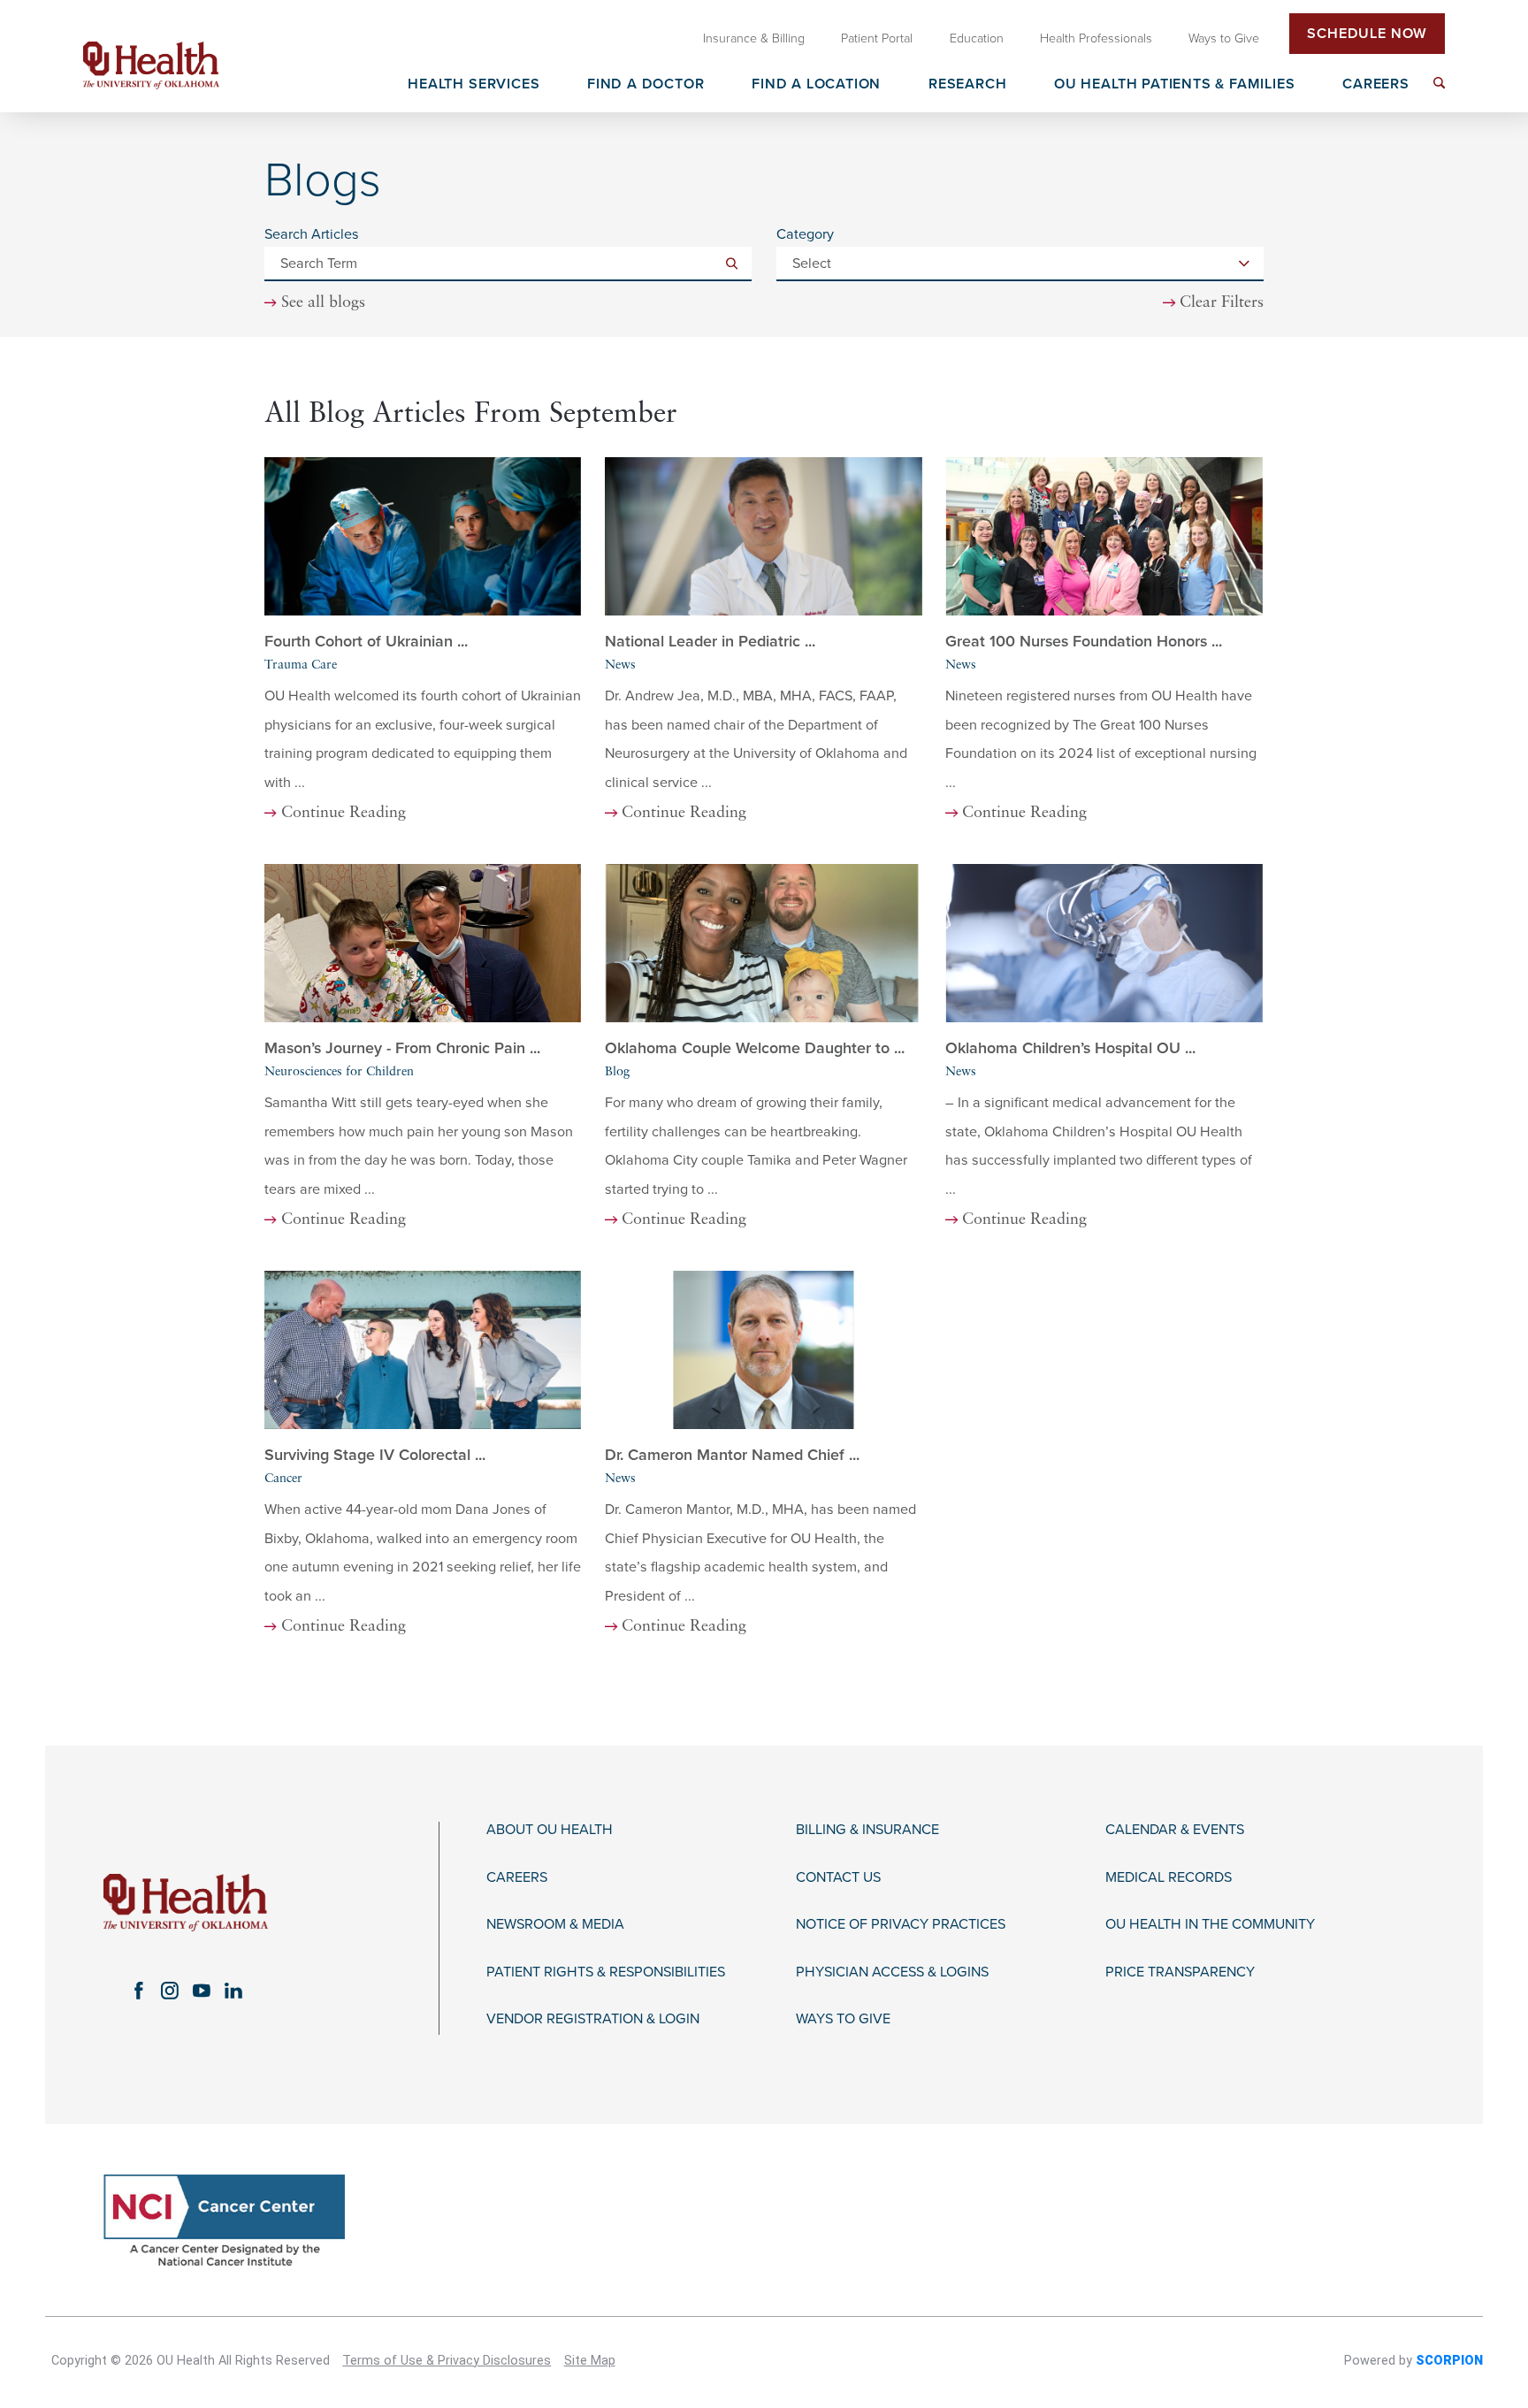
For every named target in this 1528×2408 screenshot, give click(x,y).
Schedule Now (1367, 34)
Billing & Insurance (867, 1830)
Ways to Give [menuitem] (1224, 38)
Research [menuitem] (967, 85)
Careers (517, 1878)
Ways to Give (843, 2019)
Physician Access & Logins (892, 1972)
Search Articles (312, 234)
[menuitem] (1439, 83)
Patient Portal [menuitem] (877, 38)
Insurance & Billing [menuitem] (754, 38)
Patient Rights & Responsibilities (606, 1972)
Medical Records (1169, 1878)
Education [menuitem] (977, 38)
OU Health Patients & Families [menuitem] (1174, 85)
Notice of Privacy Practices (901, 1925)
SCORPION (1449, 2361)
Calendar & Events (1175, 1830)
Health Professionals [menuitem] (1096, 38)
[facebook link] (138, 1991)
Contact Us (838, 1878)
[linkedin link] (233, 1991)
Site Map (590, 2361)
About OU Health (550, 1830)
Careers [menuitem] (1376, 85)
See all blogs (323, 303)
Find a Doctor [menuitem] (646, 85)
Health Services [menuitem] (474, 85)
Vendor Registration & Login (593, 2019)
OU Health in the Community (1210, 1925)
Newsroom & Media (555, 1925)
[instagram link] (170, 1991)
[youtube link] (202, 1991)
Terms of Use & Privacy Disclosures (447, 2361)
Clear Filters (1222, 303)
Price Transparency (1180, 1972)
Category (805, 234)
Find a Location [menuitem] (816, 85)
